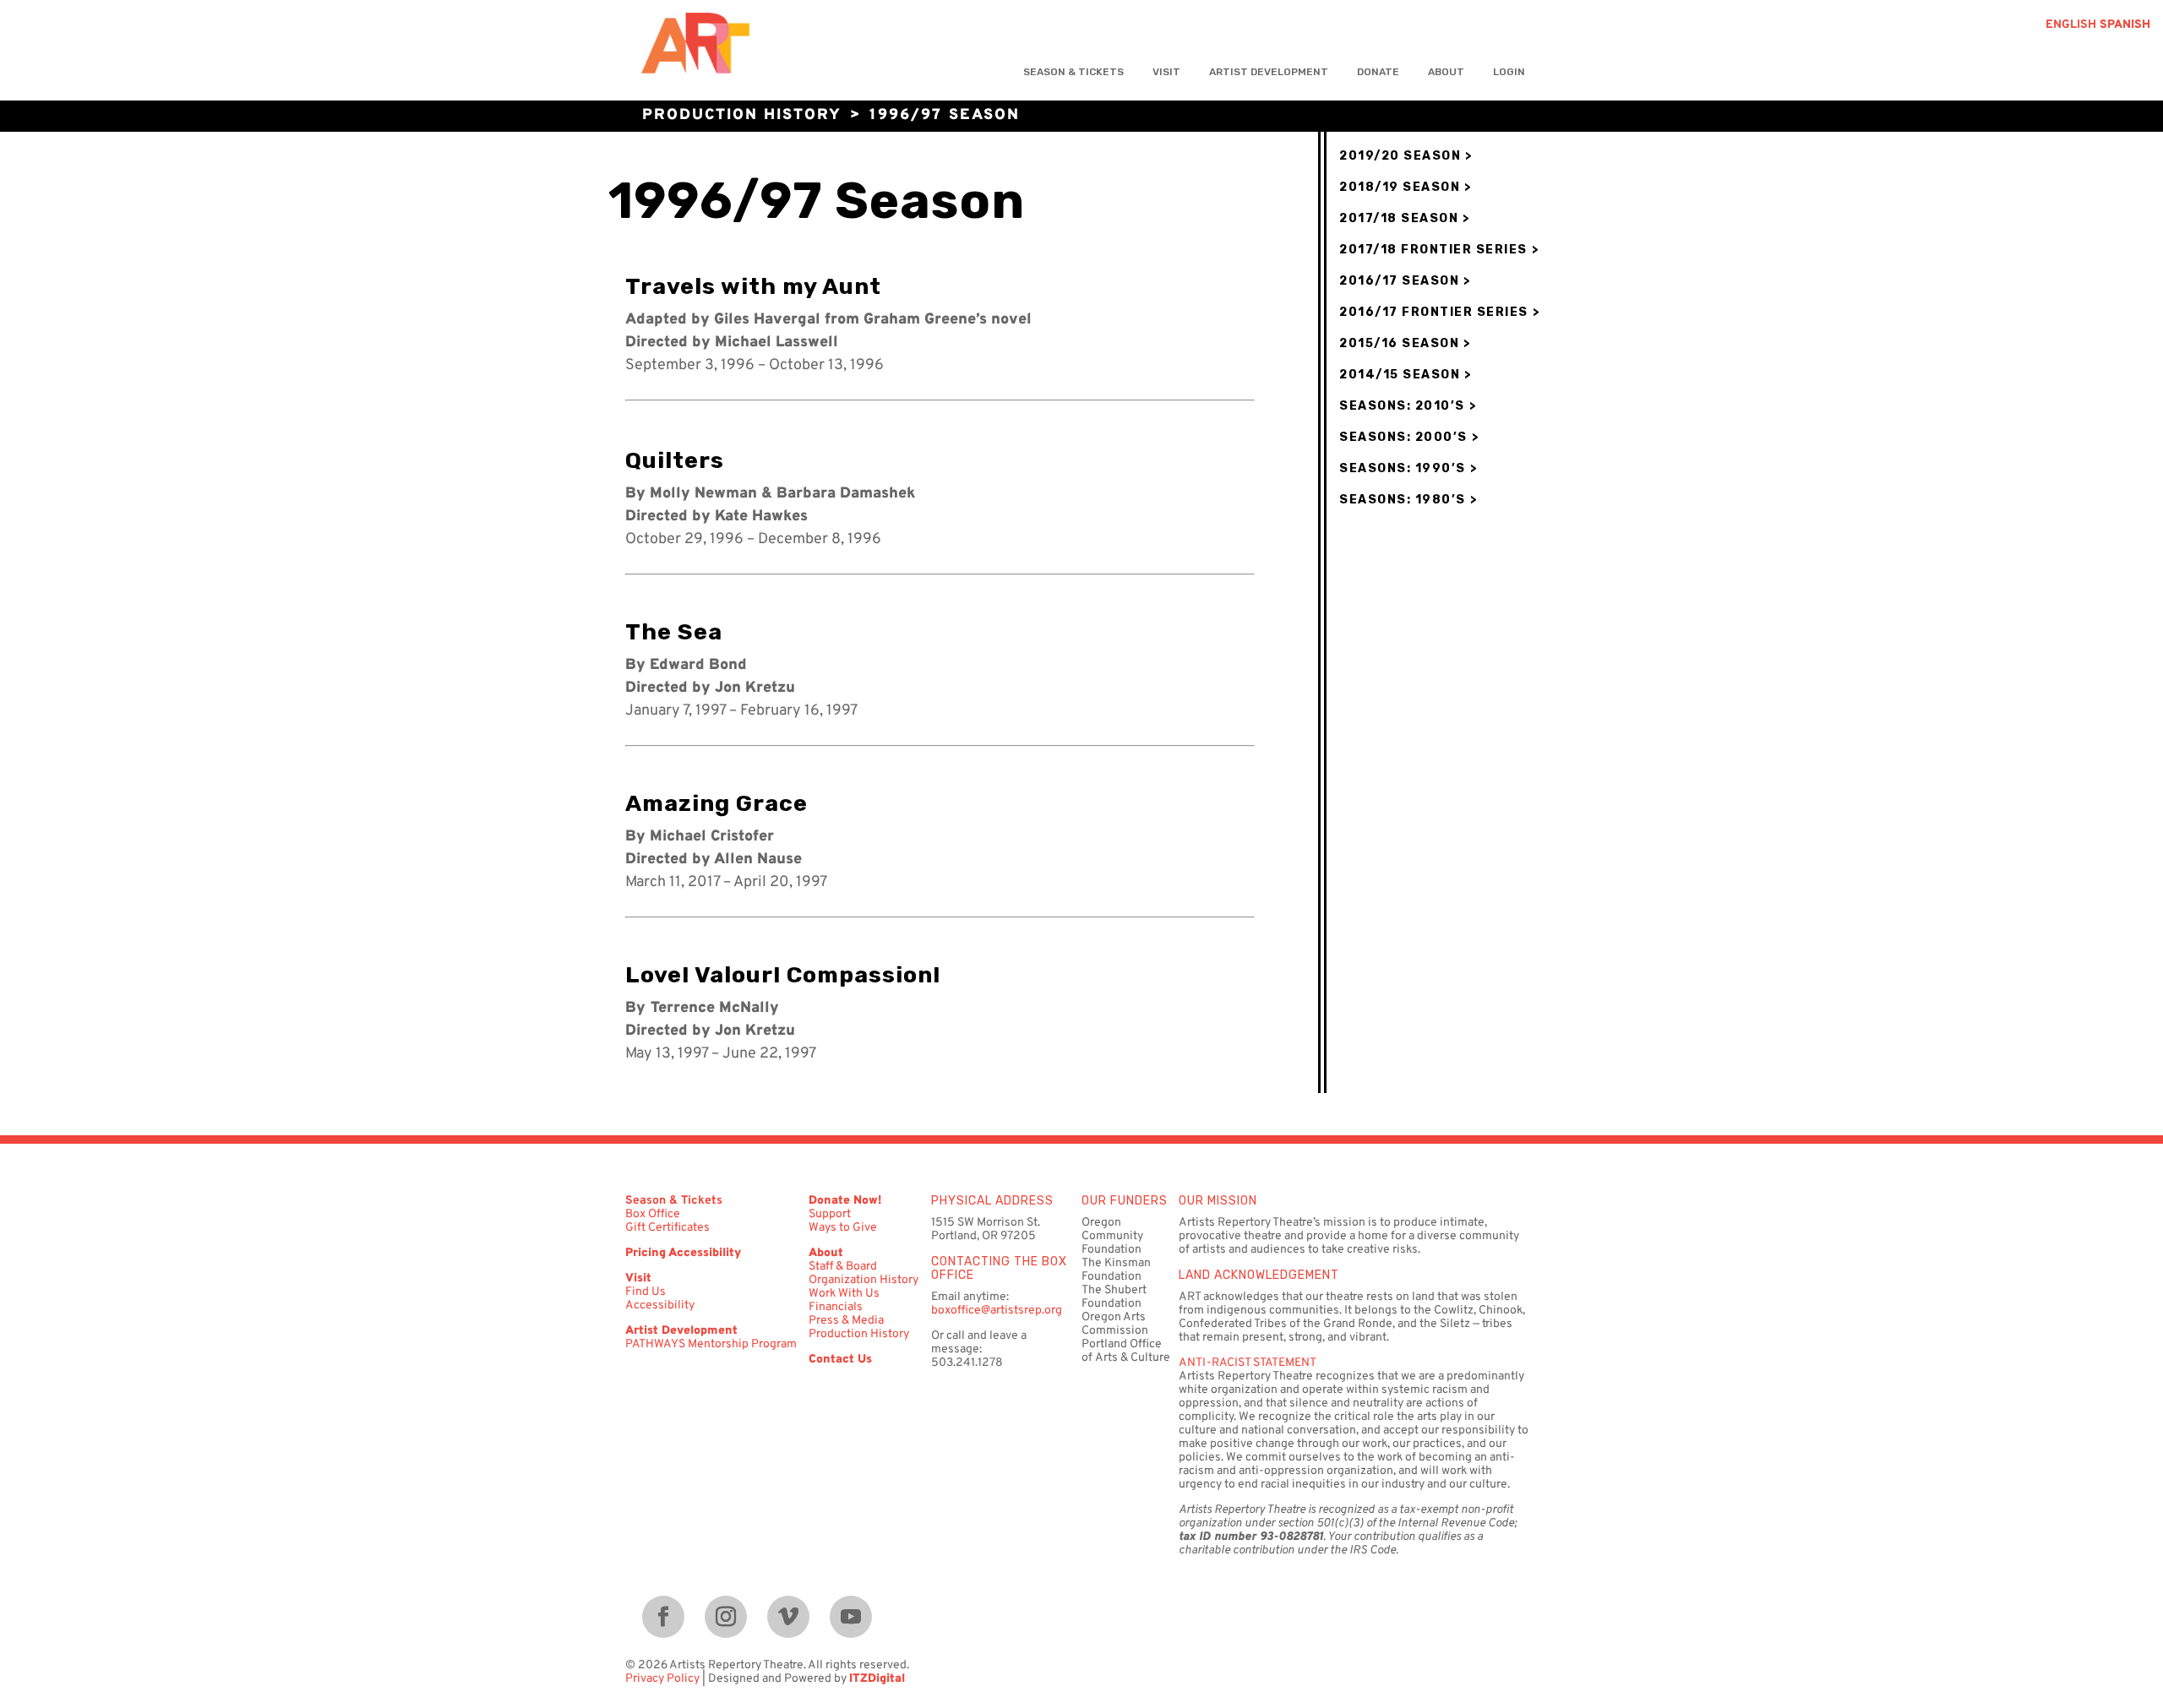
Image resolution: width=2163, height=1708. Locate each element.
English (2071, 25)
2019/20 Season (1400, 156)
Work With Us (844, 1294)
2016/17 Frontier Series (1434, 312)
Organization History (864, 1280)
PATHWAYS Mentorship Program (711, 1344)
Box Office (653, 1214)
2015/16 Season (1399, 343)
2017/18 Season (1399, 218)
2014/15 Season (1400, 375)
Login (1509, 72)
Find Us (646, 1292)
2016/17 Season (1399, 281)
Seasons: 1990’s (1403, 468)
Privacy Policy (662, 1679)
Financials (836, 1307)
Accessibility (660, 1305)
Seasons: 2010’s (1402, 406)
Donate (1378, 72)
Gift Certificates (667, 1228)
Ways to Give (843, 1228)
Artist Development (1269, 72)
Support (830, 1214)
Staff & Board (843, 1267)
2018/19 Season (1400, 187)
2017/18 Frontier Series (1433, 250)
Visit (1166, 72)
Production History (742, 115)
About (1446, 72)
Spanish (2125, 25)
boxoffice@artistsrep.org (997, 1311)
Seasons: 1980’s (1403, 500)
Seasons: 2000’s (1403, 437)
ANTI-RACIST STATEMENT (1248, 1363)
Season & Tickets (1073, 72)
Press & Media (846, 1321)
